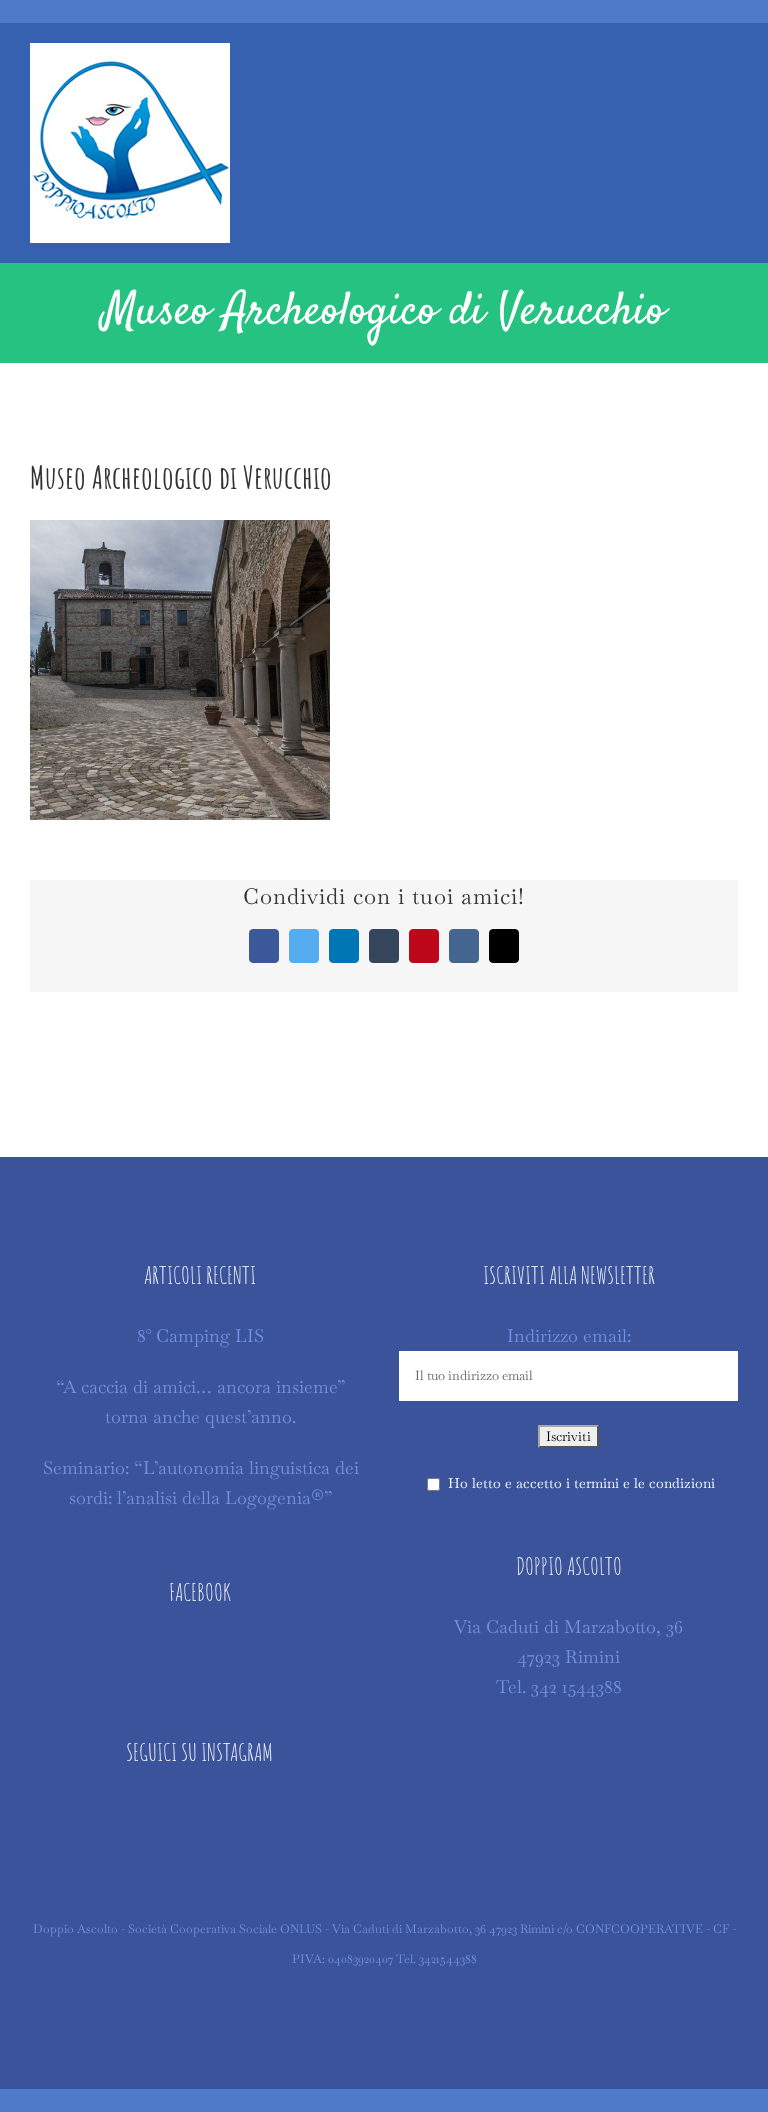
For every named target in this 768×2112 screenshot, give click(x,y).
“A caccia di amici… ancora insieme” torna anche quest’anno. (201, 1401)
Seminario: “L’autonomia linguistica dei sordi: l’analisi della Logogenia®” (201, 1482)
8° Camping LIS (200, 1335)
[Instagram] (199, 1814)
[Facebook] (199, 1654)
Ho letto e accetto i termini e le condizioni (581, 1483)
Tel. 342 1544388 (559, 1686)
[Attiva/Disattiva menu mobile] (730, 68)
